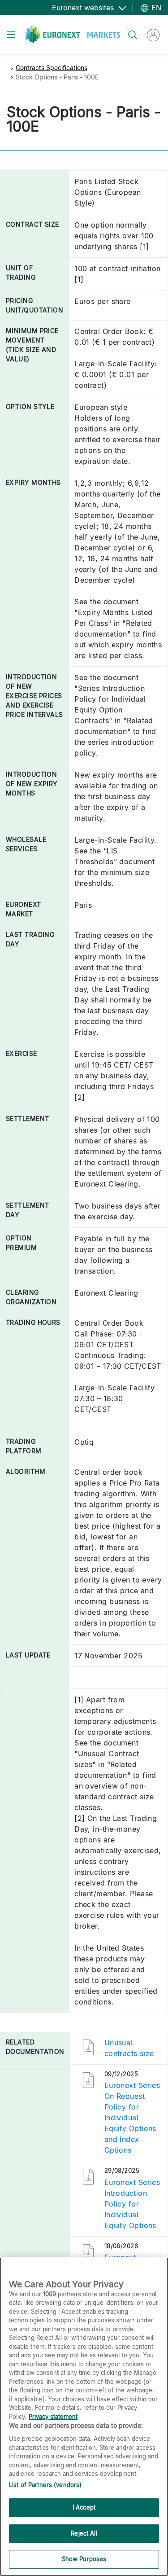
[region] (84, 2417)
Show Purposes (84, 2559)
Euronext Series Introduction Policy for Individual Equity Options (132, 2204)
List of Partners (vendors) (45, 2485)
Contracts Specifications (52, 68)
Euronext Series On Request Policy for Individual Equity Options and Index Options (132, 2118)
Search (128, 29)
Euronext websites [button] (84, 8)
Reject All (84, 2533)
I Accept (84, 2507)
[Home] (73, 35)
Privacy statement (53, 2417)
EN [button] (155, 8)
